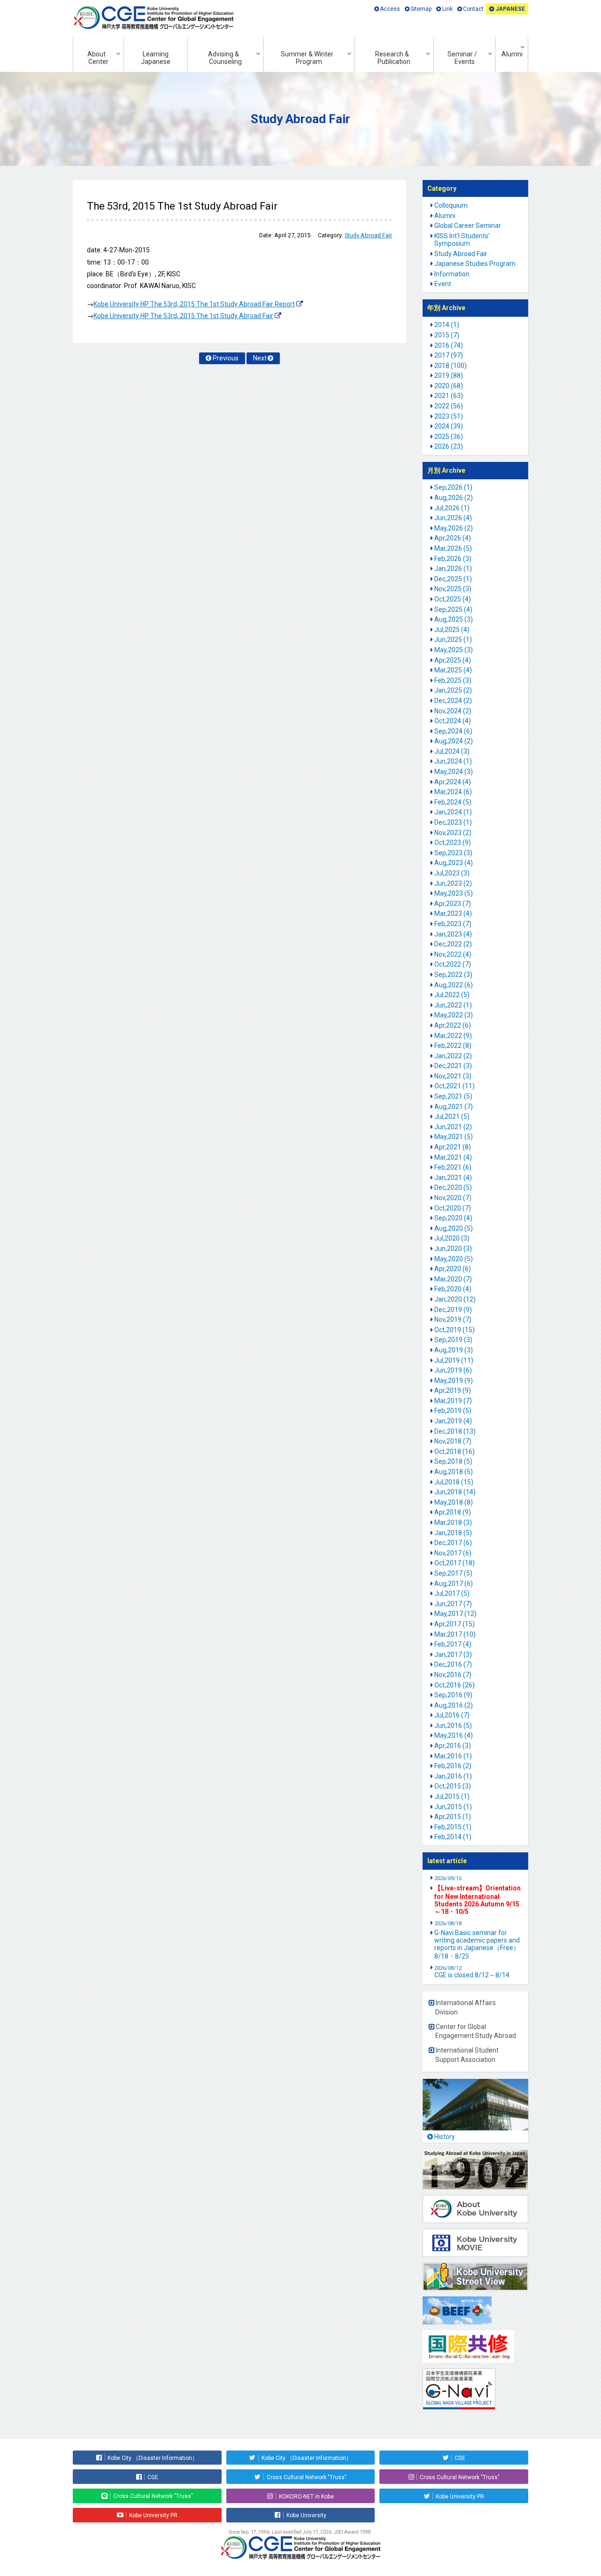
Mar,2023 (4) (453, 913)
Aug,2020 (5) (454, 1228)
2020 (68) (449, 386)
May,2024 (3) (454, 772)
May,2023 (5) (454, 893)
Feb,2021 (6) (453, 1167)
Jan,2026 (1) (453, 569)
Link (447, 9)
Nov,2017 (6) (453, 1553)
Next (260, 358)
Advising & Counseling (225, 58)
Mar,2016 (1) (453, 1756)
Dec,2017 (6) (453, 1543)
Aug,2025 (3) (454, 619)
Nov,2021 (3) (453, 1076)
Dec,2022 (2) (453, 944)
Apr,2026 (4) (453, 538)
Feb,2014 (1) (453, 1837)
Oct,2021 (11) (455, 1086)
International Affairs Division (466, 2007)
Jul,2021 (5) (452, 1116)
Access (390, 9)
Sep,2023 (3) (453, 853)
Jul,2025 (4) (452, 630)
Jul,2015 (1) (452, 1796)
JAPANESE (510, 9)
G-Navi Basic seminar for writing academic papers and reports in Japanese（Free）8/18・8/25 (477, 1944)
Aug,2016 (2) (454, 1705)
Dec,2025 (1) (453, 579)
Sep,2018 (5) (453, 1461)
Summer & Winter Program (307, 58)
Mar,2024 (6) (453, 792)
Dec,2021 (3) (453, 1066)
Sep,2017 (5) (453, 1573)
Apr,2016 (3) (453, 1746)
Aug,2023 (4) (454, 863)
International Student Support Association (467, 2055)
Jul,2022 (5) (452, 995)
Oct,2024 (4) (453, 721)
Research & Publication (393, 58)
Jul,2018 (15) (454, 1482)
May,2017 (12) (455, 1614)
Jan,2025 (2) (453, 690)
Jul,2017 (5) (452, 1593)
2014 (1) (447, 325)
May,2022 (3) (454, 1015)
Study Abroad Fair (368, 235)
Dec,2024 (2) (453, 701)
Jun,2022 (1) (453, 1005)
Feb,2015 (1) (453, 1827)
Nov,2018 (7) (453, 1441)
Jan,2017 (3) (453, 1655)
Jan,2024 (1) (453, 812)
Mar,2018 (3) (453, 1522)
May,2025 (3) (454, 650)
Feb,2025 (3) (453, 680)
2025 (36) (449, 437)
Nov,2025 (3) (453, 589)
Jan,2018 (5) (453, 1533)
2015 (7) (447, 335)
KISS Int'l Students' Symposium (462, 240)
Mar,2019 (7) (453, 1401)
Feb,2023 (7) (453, 924)
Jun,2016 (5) (453, 1725)
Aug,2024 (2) (454, 741)
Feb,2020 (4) (453, 1289)
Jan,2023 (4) (453, 934)
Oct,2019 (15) (455, 1330)
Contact (473, 9)
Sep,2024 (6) (453, 731)
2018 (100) (451, 366)
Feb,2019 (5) (453, 1411)
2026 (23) (449, 446)
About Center (98, 58)
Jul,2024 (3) (452, 751)
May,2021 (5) (454, 1137)
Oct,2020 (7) (453, 1208)
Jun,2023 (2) (453, 883)
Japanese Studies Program (475, 264)
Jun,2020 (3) (453, 1249)
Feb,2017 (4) (453, 1644)
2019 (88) (449, 375)
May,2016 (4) (454, 1735)
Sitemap (421, 9)
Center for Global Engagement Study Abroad (476, 2031)
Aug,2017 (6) (454, 1584)
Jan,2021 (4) (453, 1178)
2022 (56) (449, 406)
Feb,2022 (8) (453, 1046)
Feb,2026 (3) (453, 559)
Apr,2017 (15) (455, 1624)
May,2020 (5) (454, 1259)
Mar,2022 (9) (453, 1036)
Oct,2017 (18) (455, 1563)
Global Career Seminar (468, 226)
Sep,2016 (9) (453, 1695)
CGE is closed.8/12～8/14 (472, 1972)
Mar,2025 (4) (453, 670)
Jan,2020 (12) (455, 1299)
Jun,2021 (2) (453, 1127)
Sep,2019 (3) (453, 1340)
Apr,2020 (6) (453, 1269)
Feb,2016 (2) (453, 1766)
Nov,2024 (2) (453, 711)
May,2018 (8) (454, 1502)
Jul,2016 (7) (452, 1715)
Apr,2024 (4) (453, 782)
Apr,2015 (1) (453, 1817)
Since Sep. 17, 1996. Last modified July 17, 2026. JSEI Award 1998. (300, 2532)
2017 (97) (449, 355)
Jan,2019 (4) (453, 1421)
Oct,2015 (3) (453, 1786)
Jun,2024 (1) (453, 761)
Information (452, 274)
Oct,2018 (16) (455, 1452)
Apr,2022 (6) (453, 1025)
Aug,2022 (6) (454, 985)
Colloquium (451, 205)
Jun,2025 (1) (453, 640)
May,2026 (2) (454, 528)
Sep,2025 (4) (453, 609)
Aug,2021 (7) (454, 1107)
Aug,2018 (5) (454, 1472)
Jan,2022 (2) (453, 1056)
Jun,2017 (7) (453, 1604)
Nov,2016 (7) (453, 1675)
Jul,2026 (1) (452, 508)
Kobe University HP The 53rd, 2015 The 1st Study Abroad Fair (183, 316)
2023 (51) (449, 416)
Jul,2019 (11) (454, 1360)
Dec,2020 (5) (453, 1187)
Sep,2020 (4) (453, 1218)
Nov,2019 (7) (453, 1319)
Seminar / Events (462, 58)
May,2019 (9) (454, 1381)
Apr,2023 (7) (453, 904)
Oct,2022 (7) (453, 964)
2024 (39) (449, 426)
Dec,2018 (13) (455, 1431)
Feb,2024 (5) (453, 802)
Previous (226, 358)
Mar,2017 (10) (455, 1634)
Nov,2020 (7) (453, 1198)
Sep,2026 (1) (453, 487)
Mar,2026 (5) (453, 548)
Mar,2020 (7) (453, 1279)
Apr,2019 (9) (453, 1390)
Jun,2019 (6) (453, 1370)
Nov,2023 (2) (453, 833)
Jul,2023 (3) (452, 873)
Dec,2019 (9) (453, 1310)
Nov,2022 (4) (453, 954)
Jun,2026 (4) (453, 518)
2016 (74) (449, 345)
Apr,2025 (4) (453, 660)
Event (443, 284)
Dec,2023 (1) (453, 822)
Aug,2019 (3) (454, 1350)
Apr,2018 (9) (453, 1512)
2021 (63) (449, 396)
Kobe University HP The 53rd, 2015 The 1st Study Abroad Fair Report (194, 304)
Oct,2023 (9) (453, 843)
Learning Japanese (156, 58)
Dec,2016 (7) (453, 1664)
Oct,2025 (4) (453, 599)
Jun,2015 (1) (453, 1807)
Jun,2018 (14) (455, 1492)
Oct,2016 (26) (455, 1685)
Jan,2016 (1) (453, 1776)
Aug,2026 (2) (454, 498)
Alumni (512, 54)
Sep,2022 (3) (453, 975)
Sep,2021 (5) (453, 1096)
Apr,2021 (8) (453, 1147)
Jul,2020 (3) (452, 1238)
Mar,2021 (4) (453, 1157)
